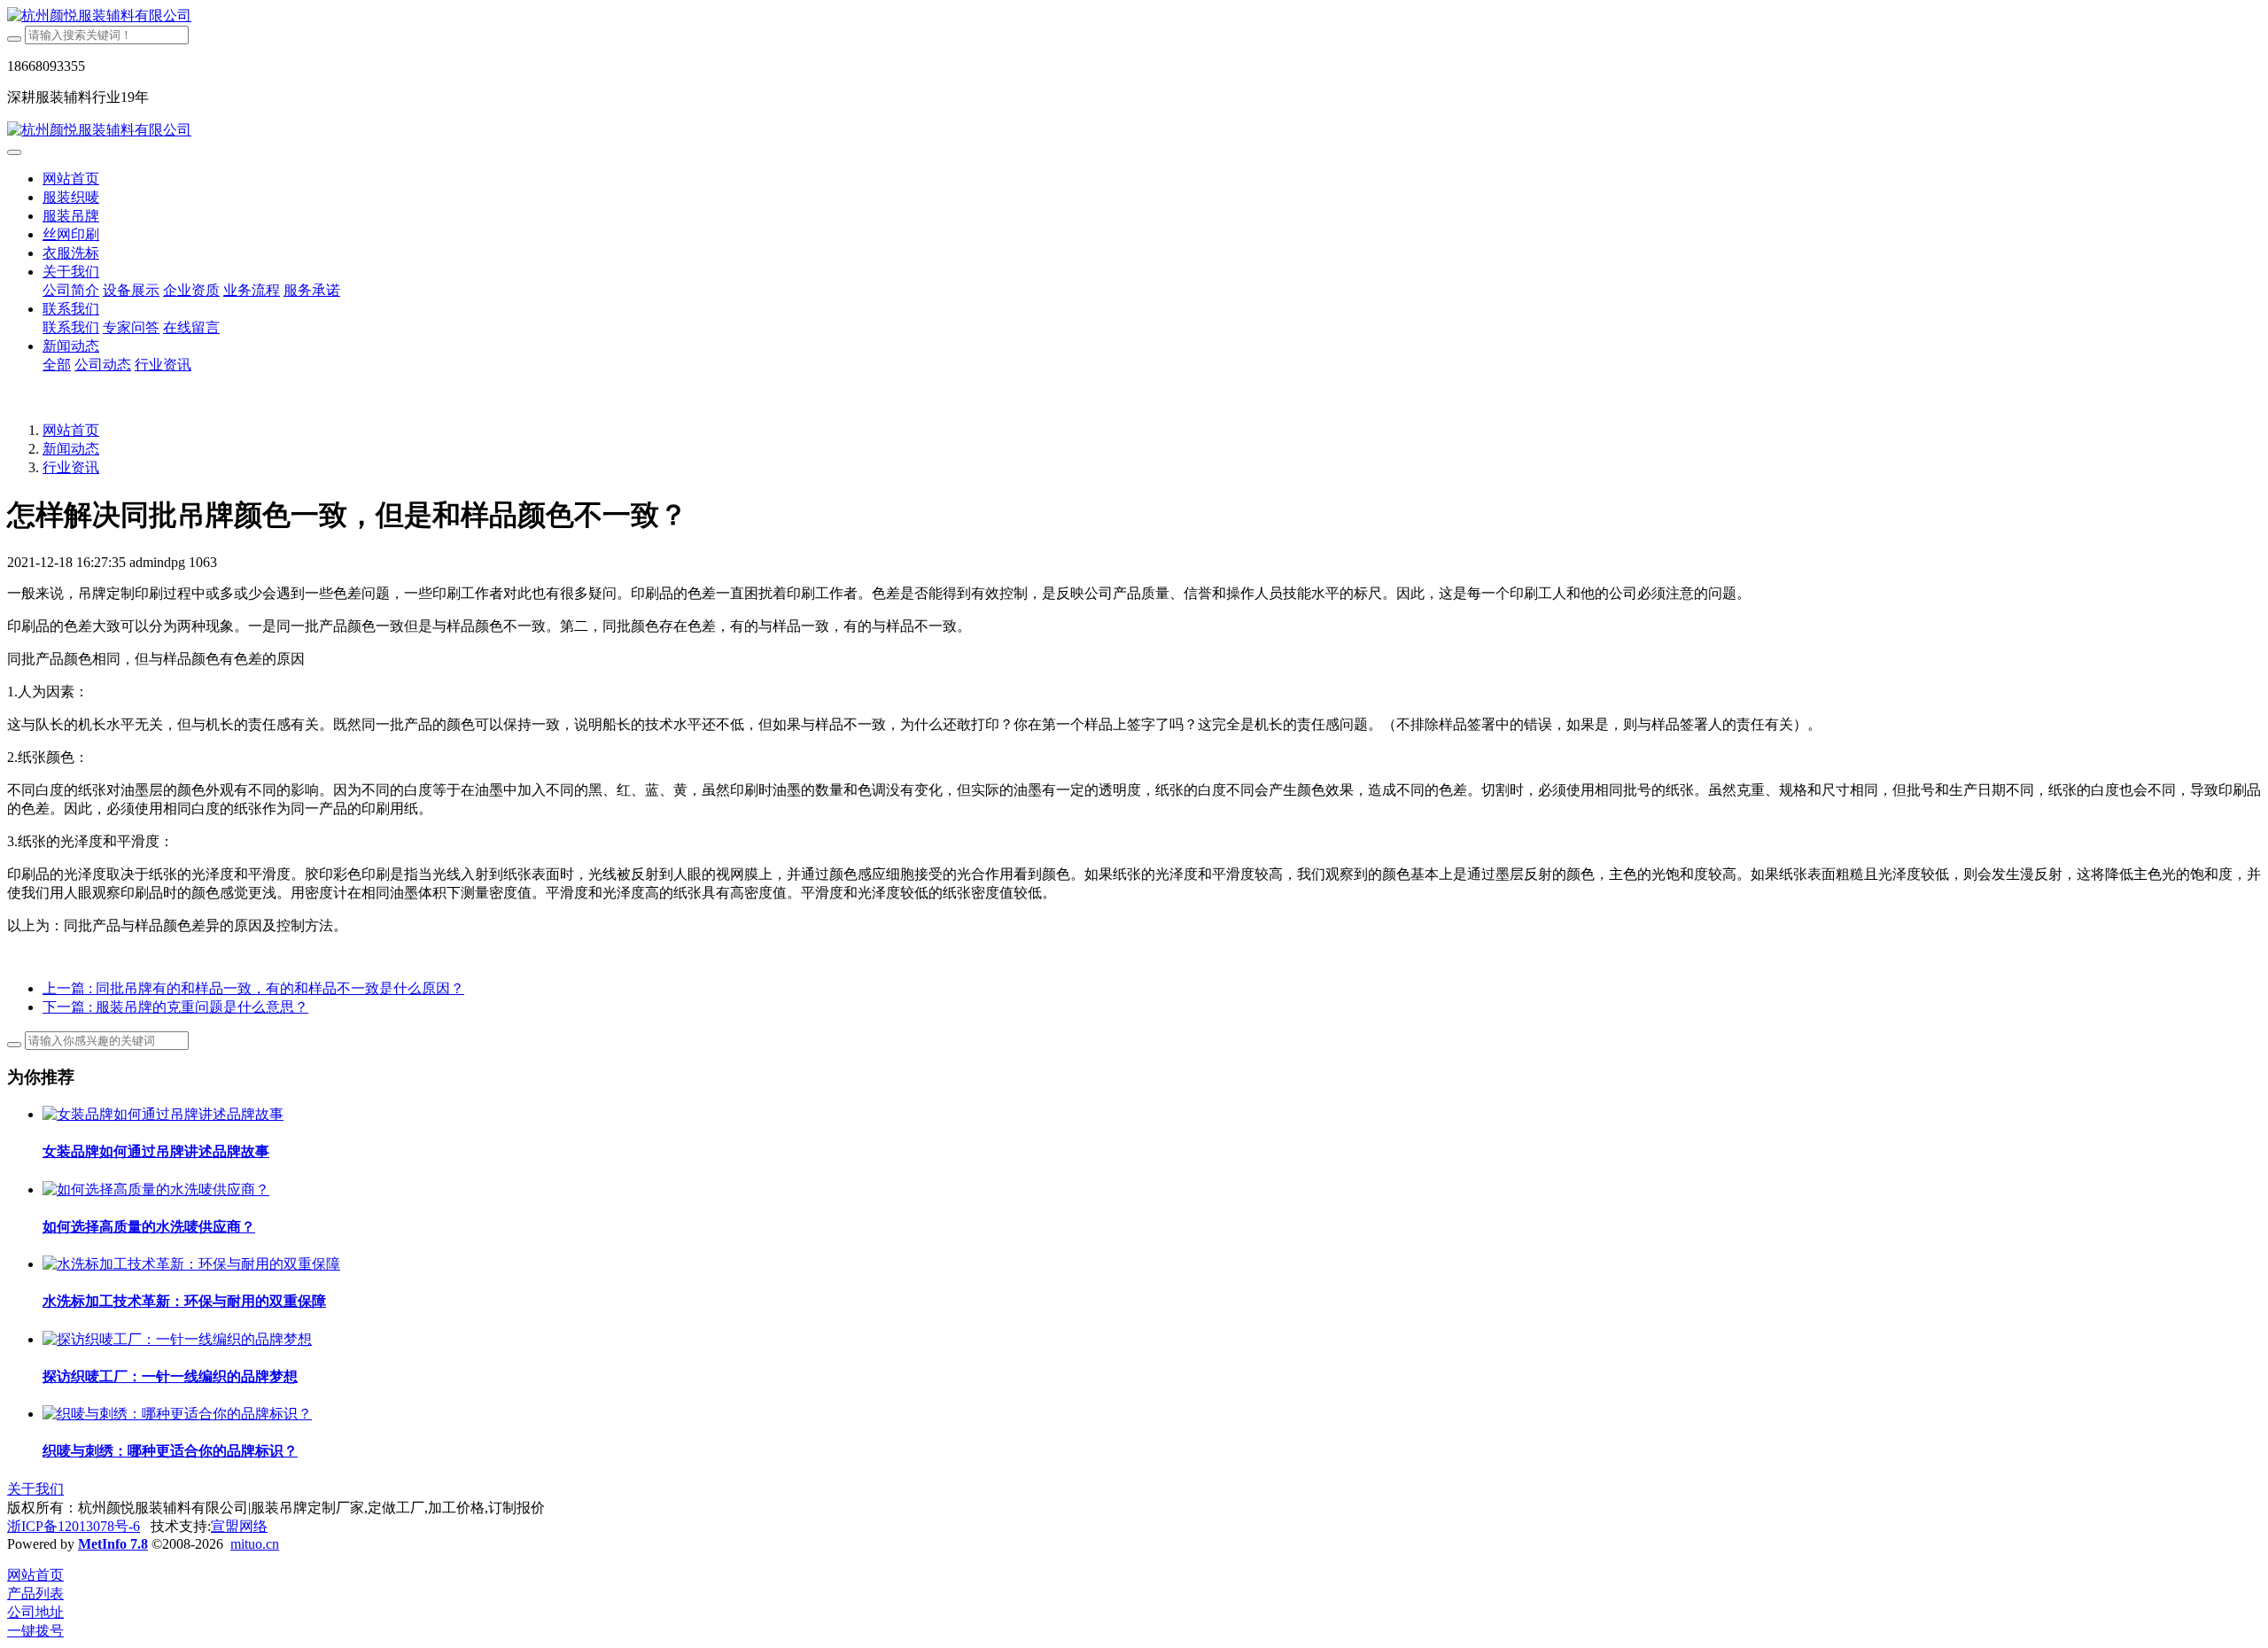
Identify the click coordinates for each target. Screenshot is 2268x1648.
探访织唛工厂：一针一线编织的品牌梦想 (170, 1376)
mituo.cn (255, 1544)
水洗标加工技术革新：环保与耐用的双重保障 (184, 1301)
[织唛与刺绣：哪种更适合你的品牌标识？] (177, 1414)
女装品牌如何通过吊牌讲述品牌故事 (156, 1151)
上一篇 (253, 988)
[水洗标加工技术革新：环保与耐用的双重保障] (191, 1264)
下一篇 (175, 1007)
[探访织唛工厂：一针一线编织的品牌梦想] (177, 1339)
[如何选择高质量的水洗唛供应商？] (156, 1189)
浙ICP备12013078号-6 (74, 1526)
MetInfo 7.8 (113, 1544)
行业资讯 (71, 467)
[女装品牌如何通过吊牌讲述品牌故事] (163, 1114)
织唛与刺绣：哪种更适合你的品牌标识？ (170, 1451)
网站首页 (71, 179)
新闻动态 (71, 449)
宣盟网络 (239, 1526)
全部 (57, 365)
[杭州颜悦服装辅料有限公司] (1134, 16)
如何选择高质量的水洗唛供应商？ (149, 1227)
